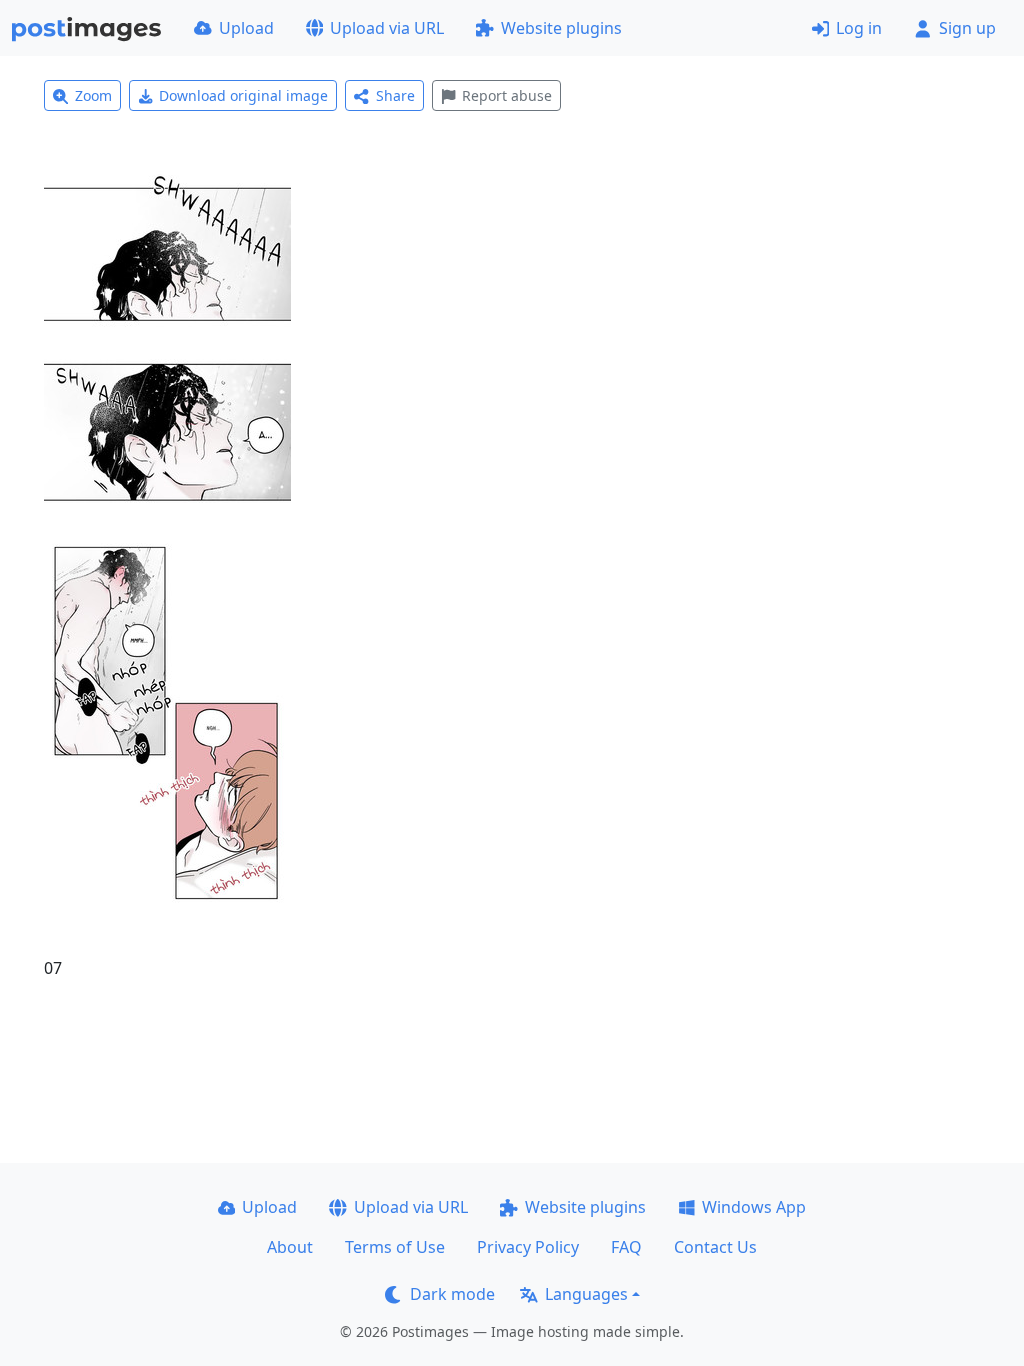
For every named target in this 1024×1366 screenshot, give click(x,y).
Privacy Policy (528, 1247)
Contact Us (715, 1247)
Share (395, 95)
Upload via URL (387, 28)
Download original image (243, 95)
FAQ (626, 1247)
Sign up (967, 28)
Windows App (754, 1207)
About (290, 1247)
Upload (246, 28)
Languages (586, 1294)
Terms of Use (395, 1247)
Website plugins (561, 28)
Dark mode (452, 1294)
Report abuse (507, 95)
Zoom (93, 95)
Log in (859, 28)
